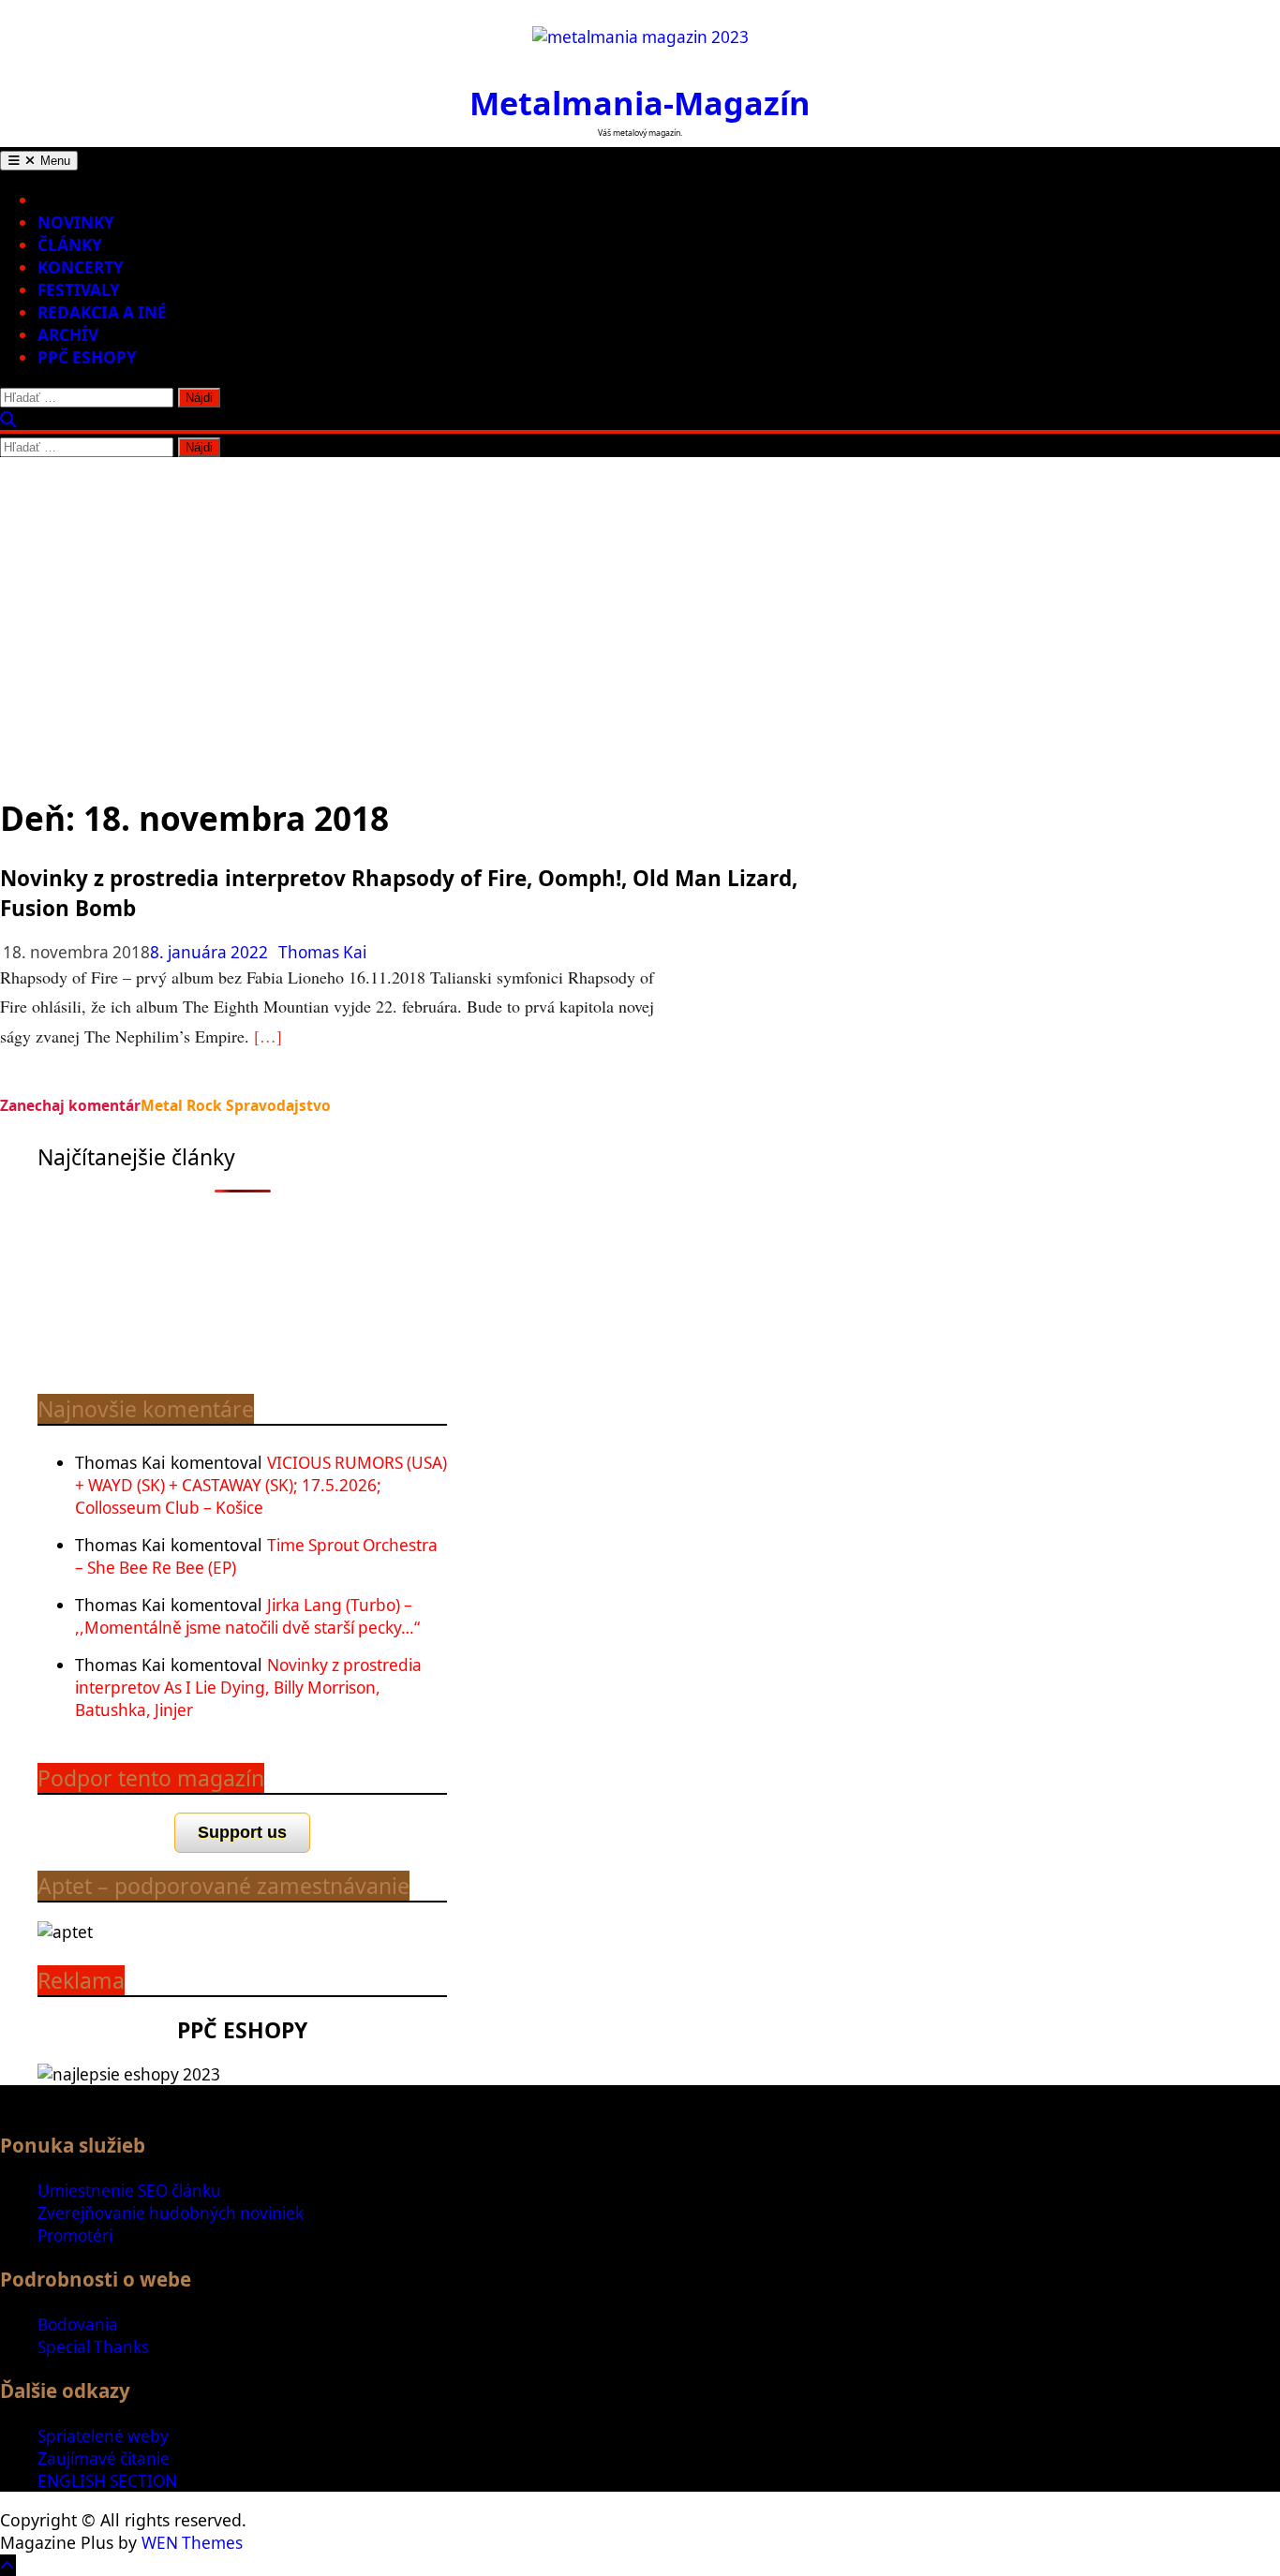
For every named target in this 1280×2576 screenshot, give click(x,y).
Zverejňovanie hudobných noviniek (171, 2213)
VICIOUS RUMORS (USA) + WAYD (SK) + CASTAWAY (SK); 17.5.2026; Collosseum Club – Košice (261, 1485)
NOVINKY (76, 222)
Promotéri (75, 2235)
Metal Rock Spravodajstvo (236, 1105)
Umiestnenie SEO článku (129, 2191)
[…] (268, 1036)
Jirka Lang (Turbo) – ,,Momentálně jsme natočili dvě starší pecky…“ (247, 1616)
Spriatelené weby (103, 2436)
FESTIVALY (79, 290)
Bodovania (78, 2324)
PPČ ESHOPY (87, 357)
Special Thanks (93, 2347)
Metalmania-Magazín (640, 103)
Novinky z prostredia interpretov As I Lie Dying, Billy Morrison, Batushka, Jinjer (248, 1688)
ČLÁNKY (70, 245)
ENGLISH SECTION (107, 2481)
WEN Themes (192, 2543)
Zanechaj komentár (70, 1105)
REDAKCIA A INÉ (102, 312)
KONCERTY (81, 267)
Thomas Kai (322, 952)
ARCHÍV (68, 335)
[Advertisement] (640, 598)
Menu (53, 161)
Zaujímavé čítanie (104, 2458)
